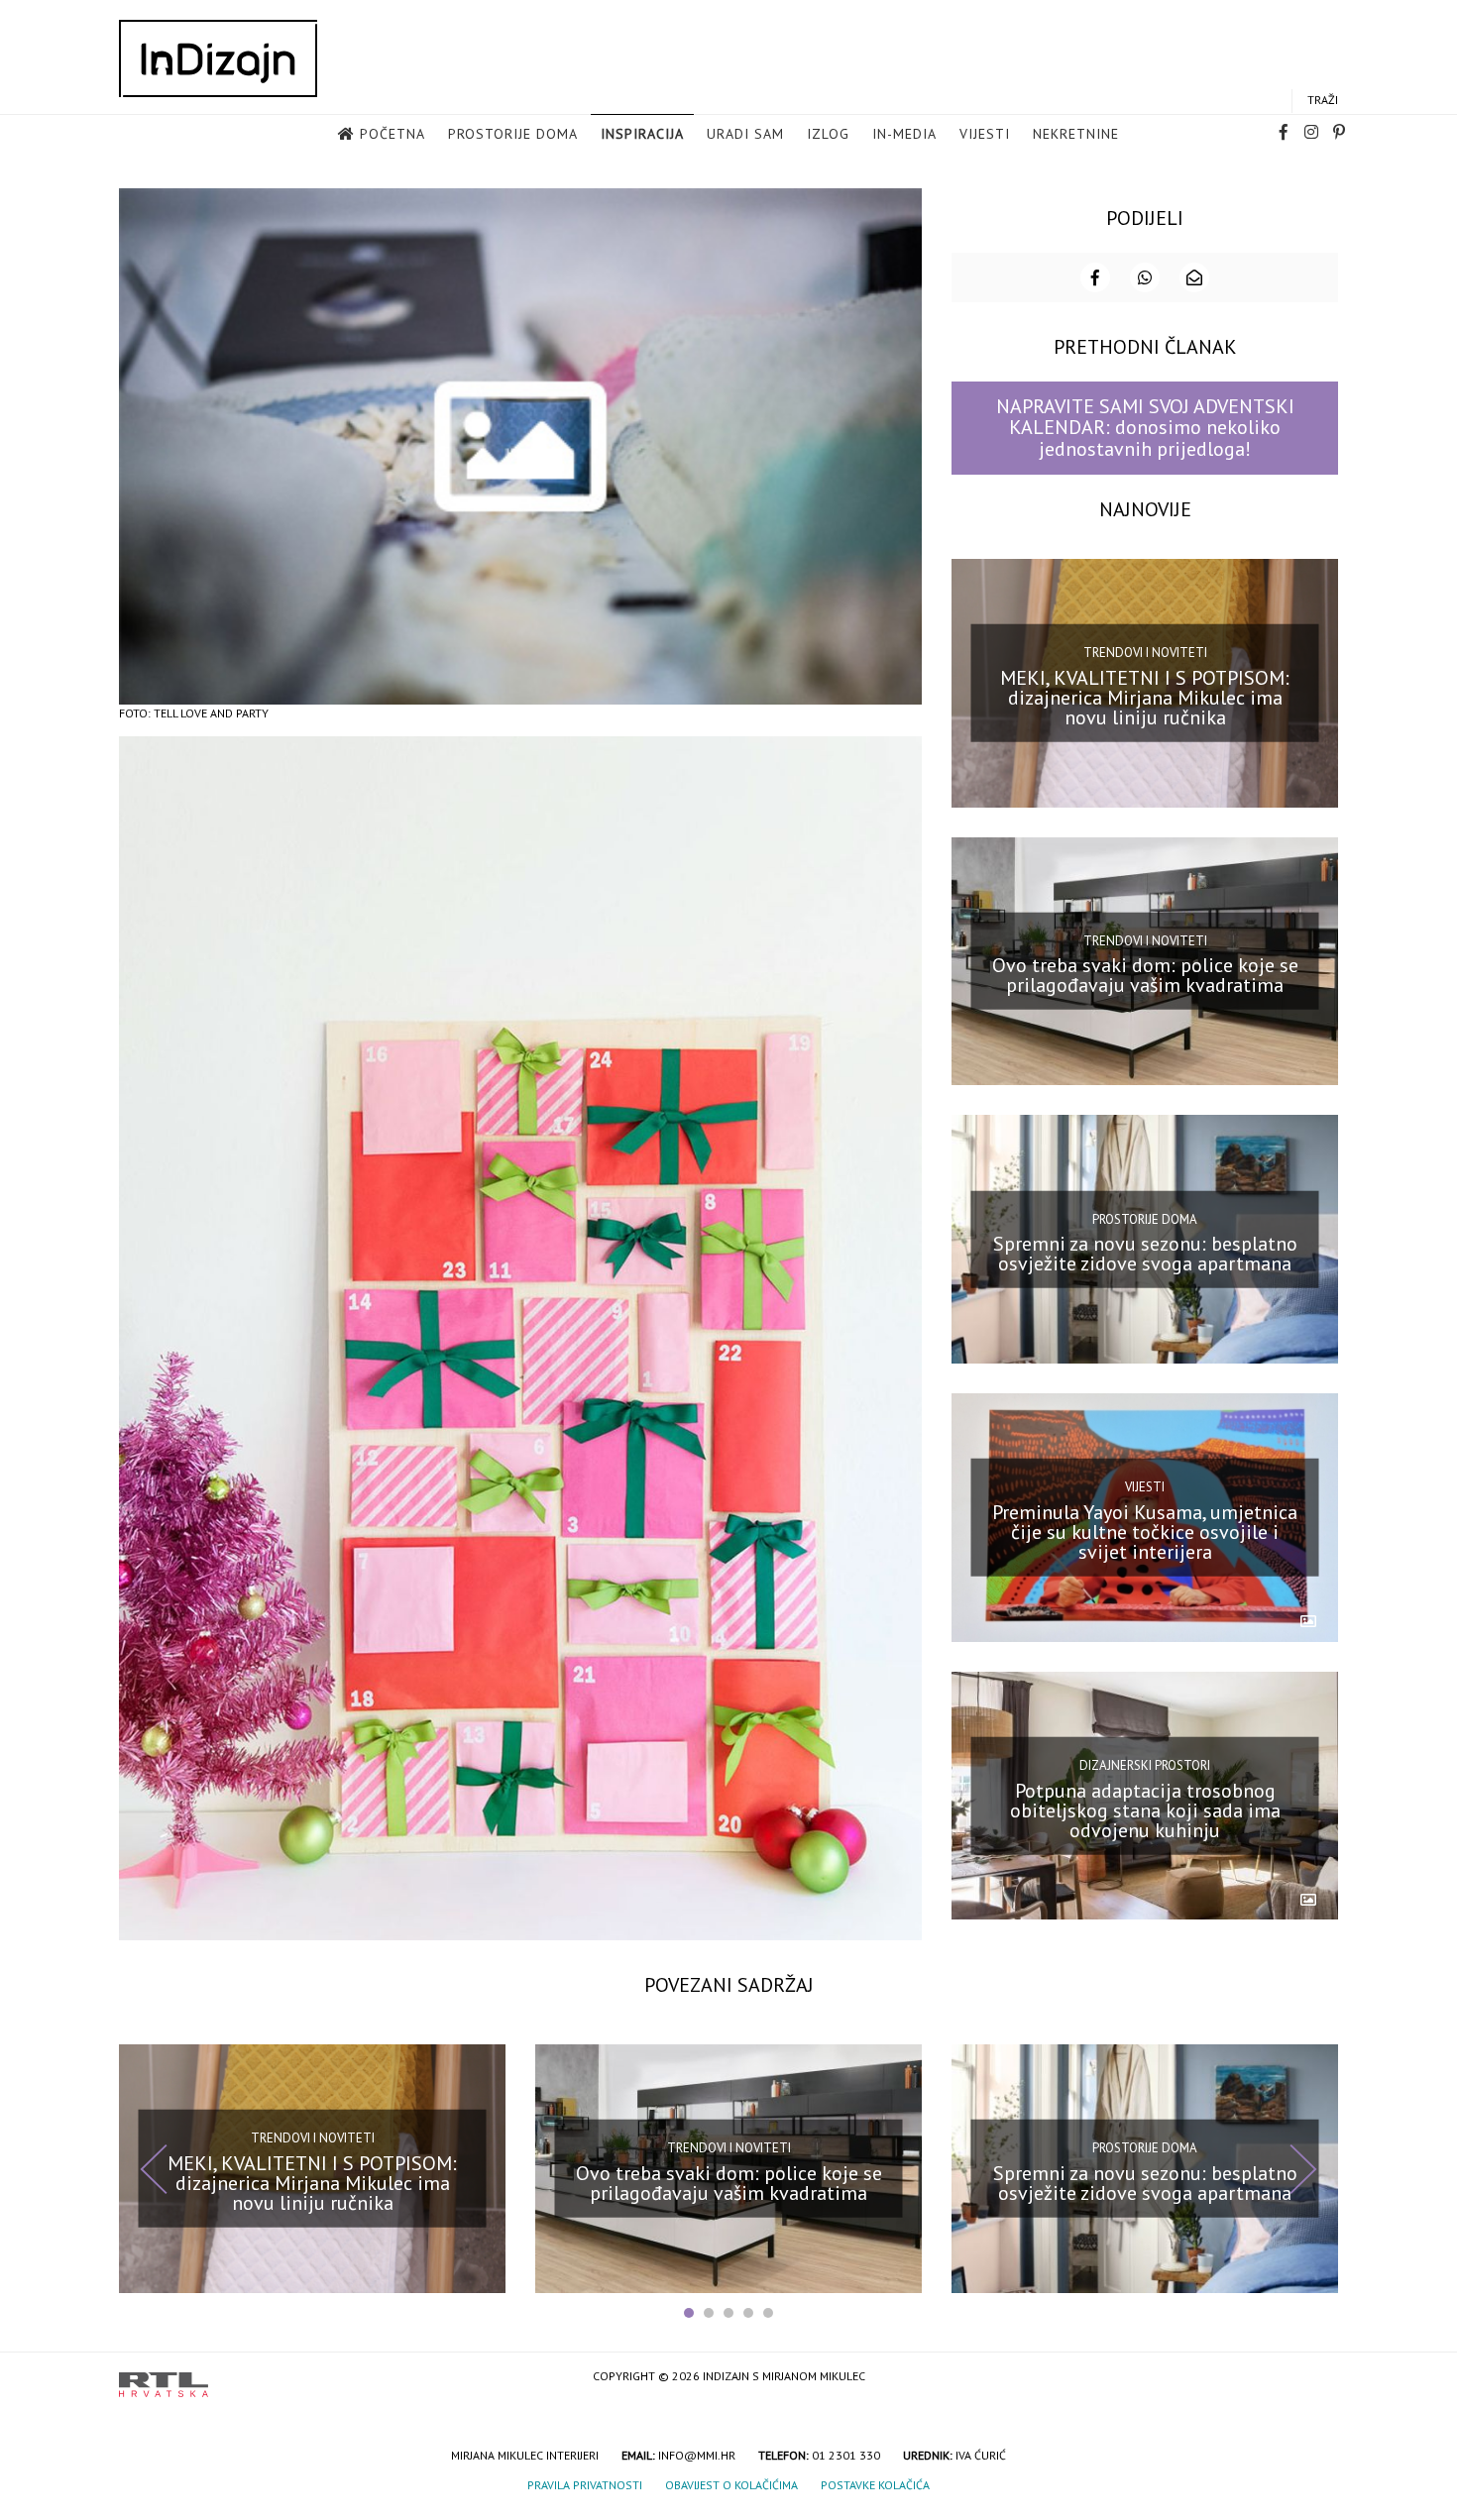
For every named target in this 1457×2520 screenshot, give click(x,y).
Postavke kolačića (875, 2485)
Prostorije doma (513, 134)
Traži (1323, 100)
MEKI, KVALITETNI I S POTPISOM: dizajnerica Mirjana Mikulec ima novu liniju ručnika (1145, 697)
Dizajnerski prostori (1145, 1765)
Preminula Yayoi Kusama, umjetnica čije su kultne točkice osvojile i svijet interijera (1145, 1532)
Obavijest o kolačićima (731, 2485)
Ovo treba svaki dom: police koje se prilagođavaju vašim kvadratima (1145, 975)
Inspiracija (642, 134)
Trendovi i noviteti (1145, 653)
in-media (904, 134)
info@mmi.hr (697, 2455)
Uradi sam (745, 134)
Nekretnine (1076, 134)
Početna (392, 134)
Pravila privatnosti (585, 2485)
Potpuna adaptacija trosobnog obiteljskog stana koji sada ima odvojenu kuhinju (1145, 1809)
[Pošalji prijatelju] (1194, 277)
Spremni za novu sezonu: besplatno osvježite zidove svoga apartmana (1145, 1254)
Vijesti (985, 134)
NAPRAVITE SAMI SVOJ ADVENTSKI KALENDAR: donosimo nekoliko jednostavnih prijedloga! (1145, 428)
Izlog (828, 134)
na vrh (1318, 2378)
